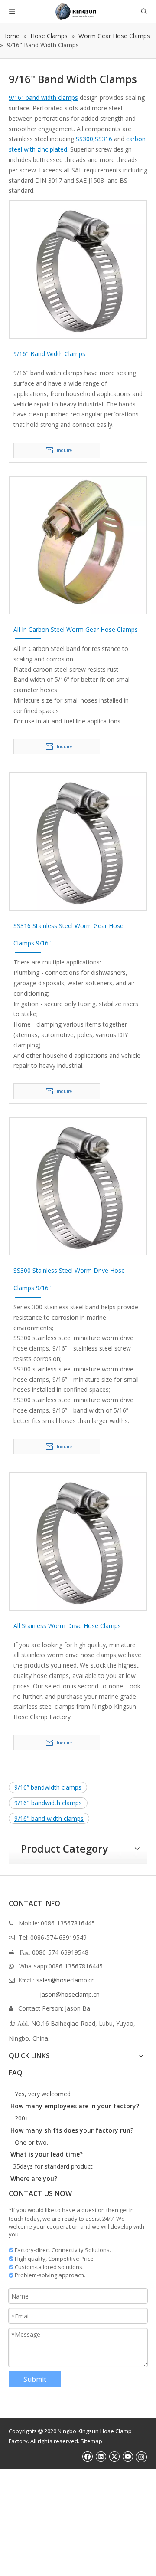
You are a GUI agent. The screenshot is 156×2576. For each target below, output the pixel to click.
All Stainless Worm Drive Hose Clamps (67, 1626)
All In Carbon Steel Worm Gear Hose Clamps (76, 629)
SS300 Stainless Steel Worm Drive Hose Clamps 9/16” (69, 1279)
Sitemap (91, 2441)
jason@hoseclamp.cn (70, 1994)
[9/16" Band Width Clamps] (78, 269)
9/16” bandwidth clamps (48, 1787)
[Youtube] (128, 2456)
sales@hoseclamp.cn (66, 1980)
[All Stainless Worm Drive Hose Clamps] (78, 1541)
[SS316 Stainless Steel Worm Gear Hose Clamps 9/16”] (78, 841)
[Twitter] (114, 2456)
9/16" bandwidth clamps (48, 1803)
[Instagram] (141, 2456)
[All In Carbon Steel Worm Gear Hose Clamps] (78, 545)
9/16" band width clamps (43, 97)
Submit (35, 2379)
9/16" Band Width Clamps (49, 354)
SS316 (104, 139)
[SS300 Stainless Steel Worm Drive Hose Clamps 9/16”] (78, 1186)
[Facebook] (87, 2456)
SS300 (84, 139)
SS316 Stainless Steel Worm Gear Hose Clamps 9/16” (68, 934)
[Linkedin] (101, 2456)
